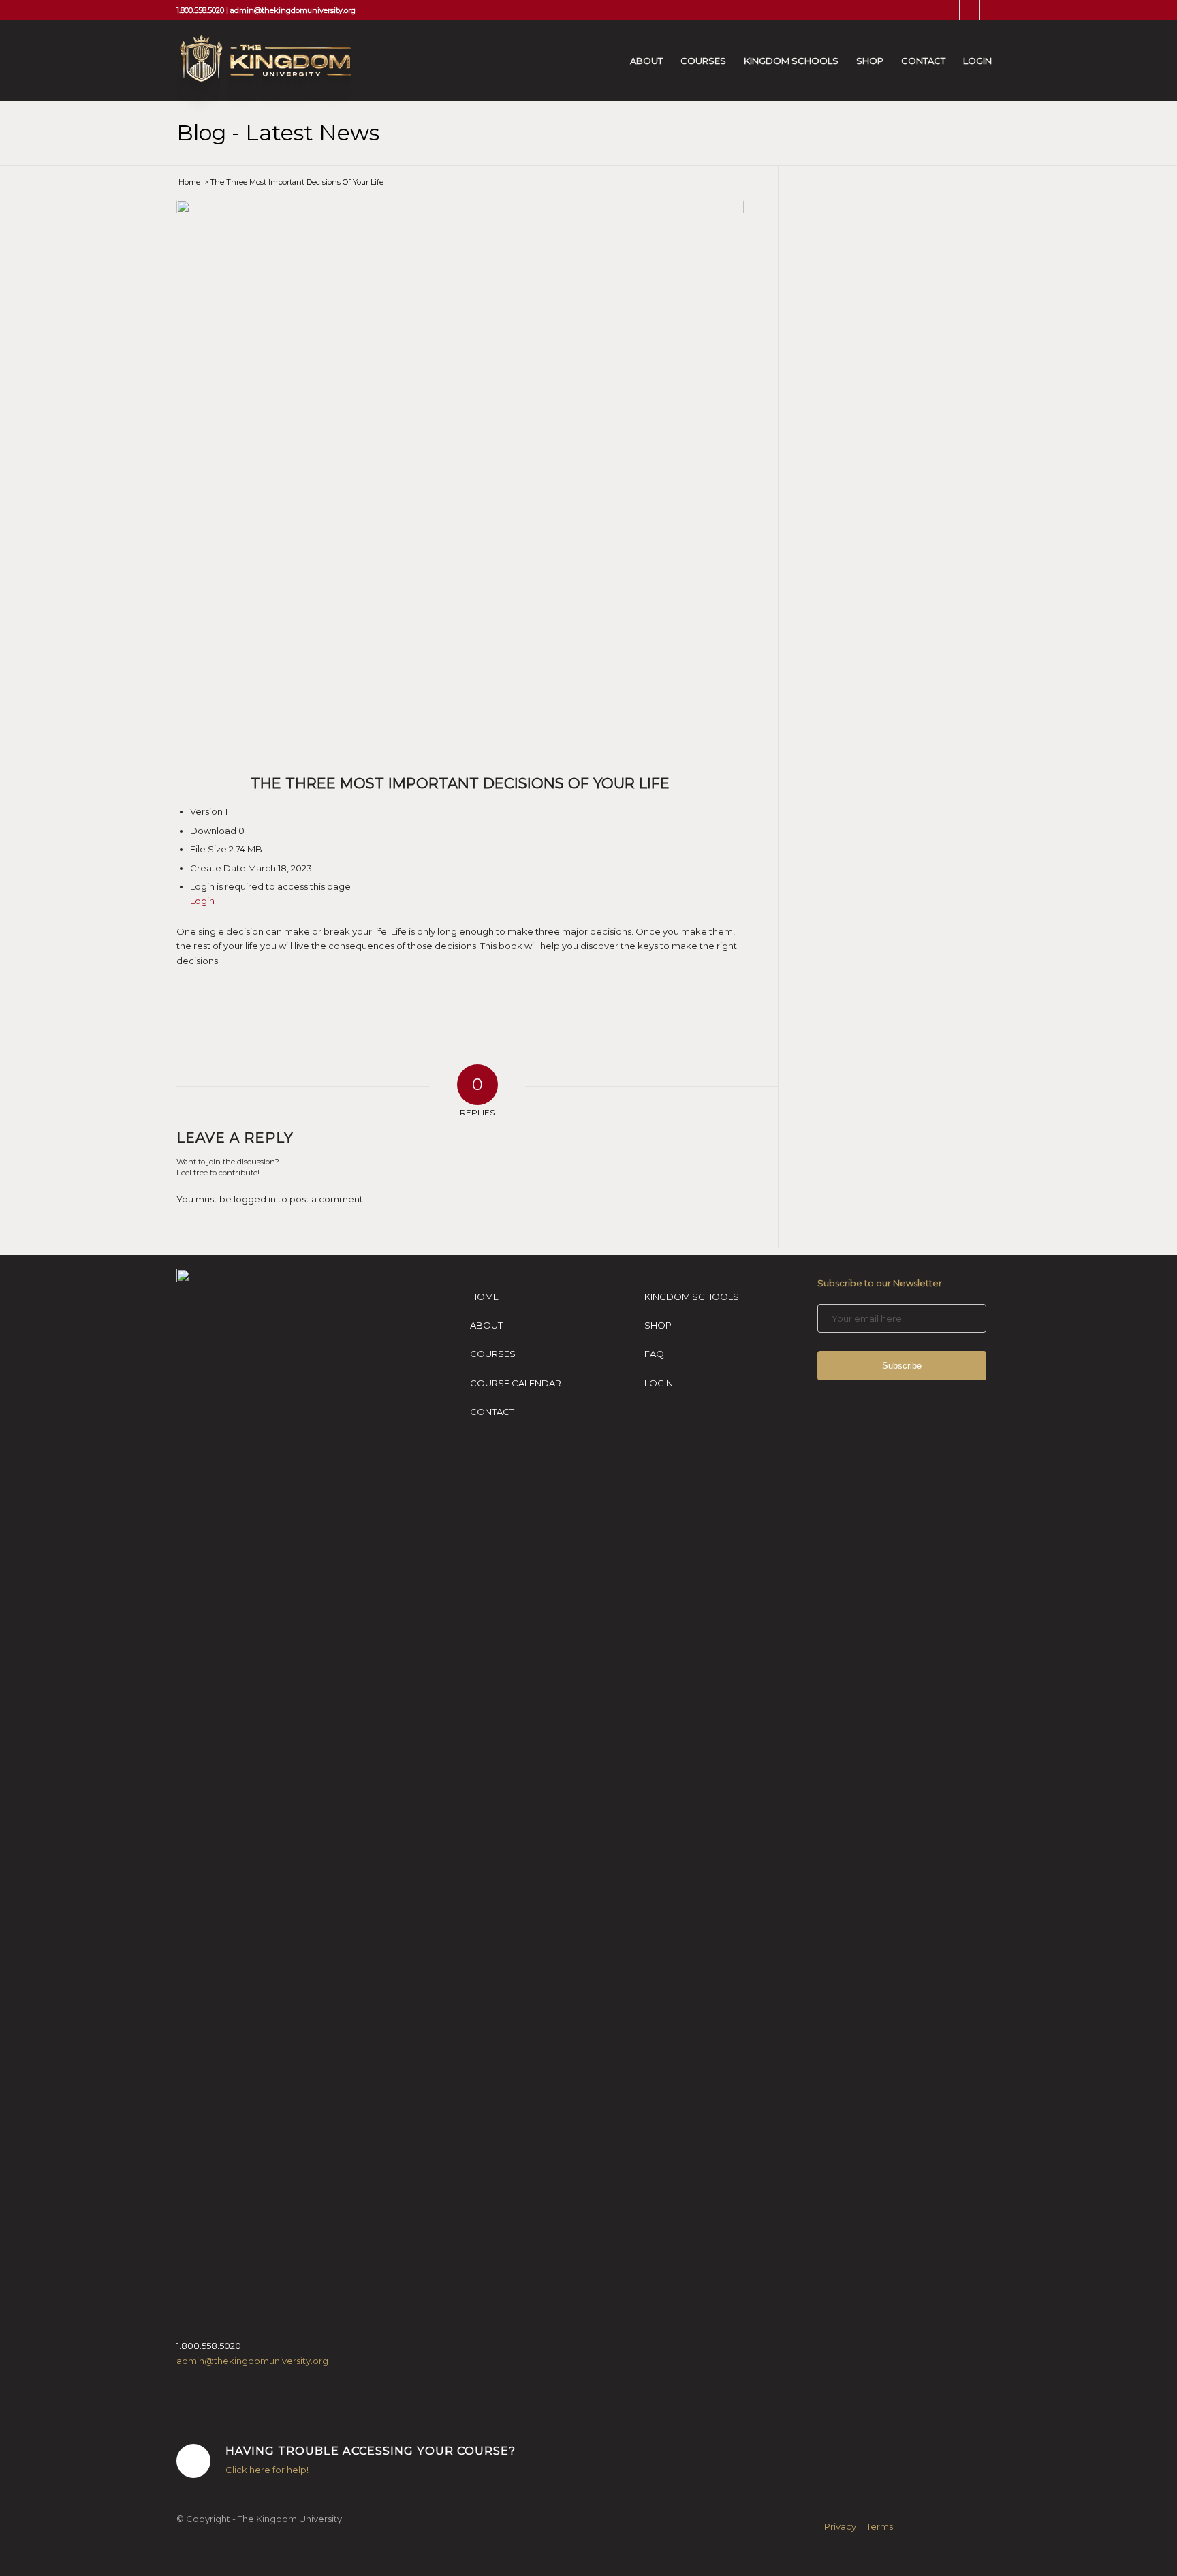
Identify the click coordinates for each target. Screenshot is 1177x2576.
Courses (493, 1354)
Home (484, 1297)
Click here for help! (267, 2470)
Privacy (840, 2526)
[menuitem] (646, 61)
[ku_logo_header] (264, 74)
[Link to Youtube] (990, 10)
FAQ (654, 1354)
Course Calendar (516, 1383)
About (486, 1325)
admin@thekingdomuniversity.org (293, 10)
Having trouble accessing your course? (371, 2451)
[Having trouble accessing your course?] (193, 2461)
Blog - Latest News (278, 133)
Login (202, 901)
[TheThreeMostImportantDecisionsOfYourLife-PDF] (460, 483)
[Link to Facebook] (949, 10)
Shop (658, 1325)
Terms (880, 2526)
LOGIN (659, 1383)
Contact (492, 1412)
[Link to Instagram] (970, 10)
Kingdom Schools (692, 1297)
